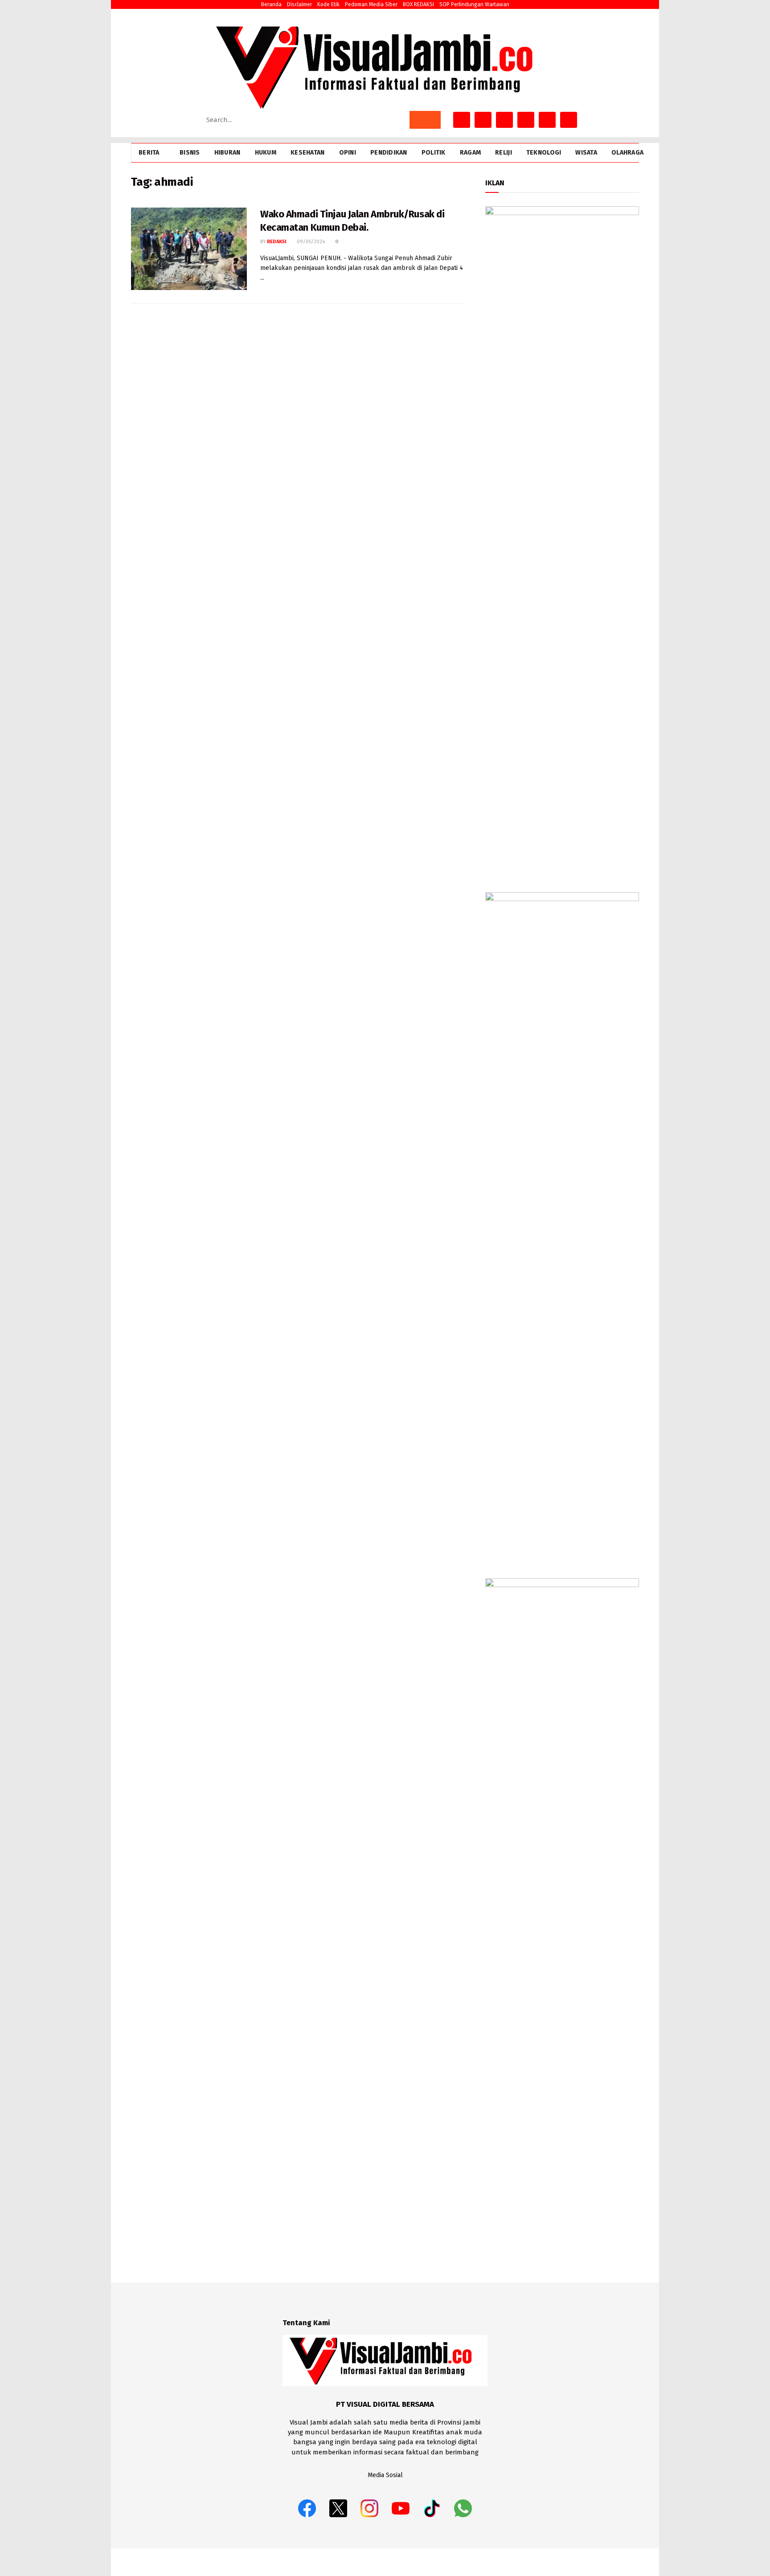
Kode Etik (328, 4)
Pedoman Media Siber (371, 4)
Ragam (470, 153)
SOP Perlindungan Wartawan (474, 4)
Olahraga (627, 153)
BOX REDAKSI (418, 4)
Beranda (271, 4)
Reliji (504, 153)
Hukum (266, 153)
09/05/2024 (310, 242)
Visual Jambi (623, 2562)
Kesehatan (308, 153)
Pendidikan (389, 153)
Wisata (586, 153)
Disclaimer (299, 4)
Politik (434, 153)
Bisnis (190, 153)
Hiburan (227, 153)
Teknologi (544, 153)
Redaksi (277, 242)
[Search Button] (425, 120)
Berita (149, 153)
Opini (348, 153)
